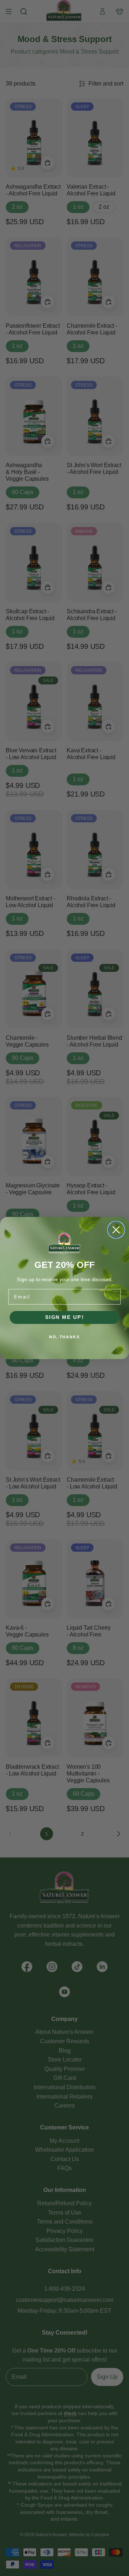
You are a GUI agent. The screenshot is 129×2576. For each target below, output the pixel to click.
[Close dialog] (116, 1230)
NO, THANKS (64, 1337)
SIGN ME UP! (65, 1317)
